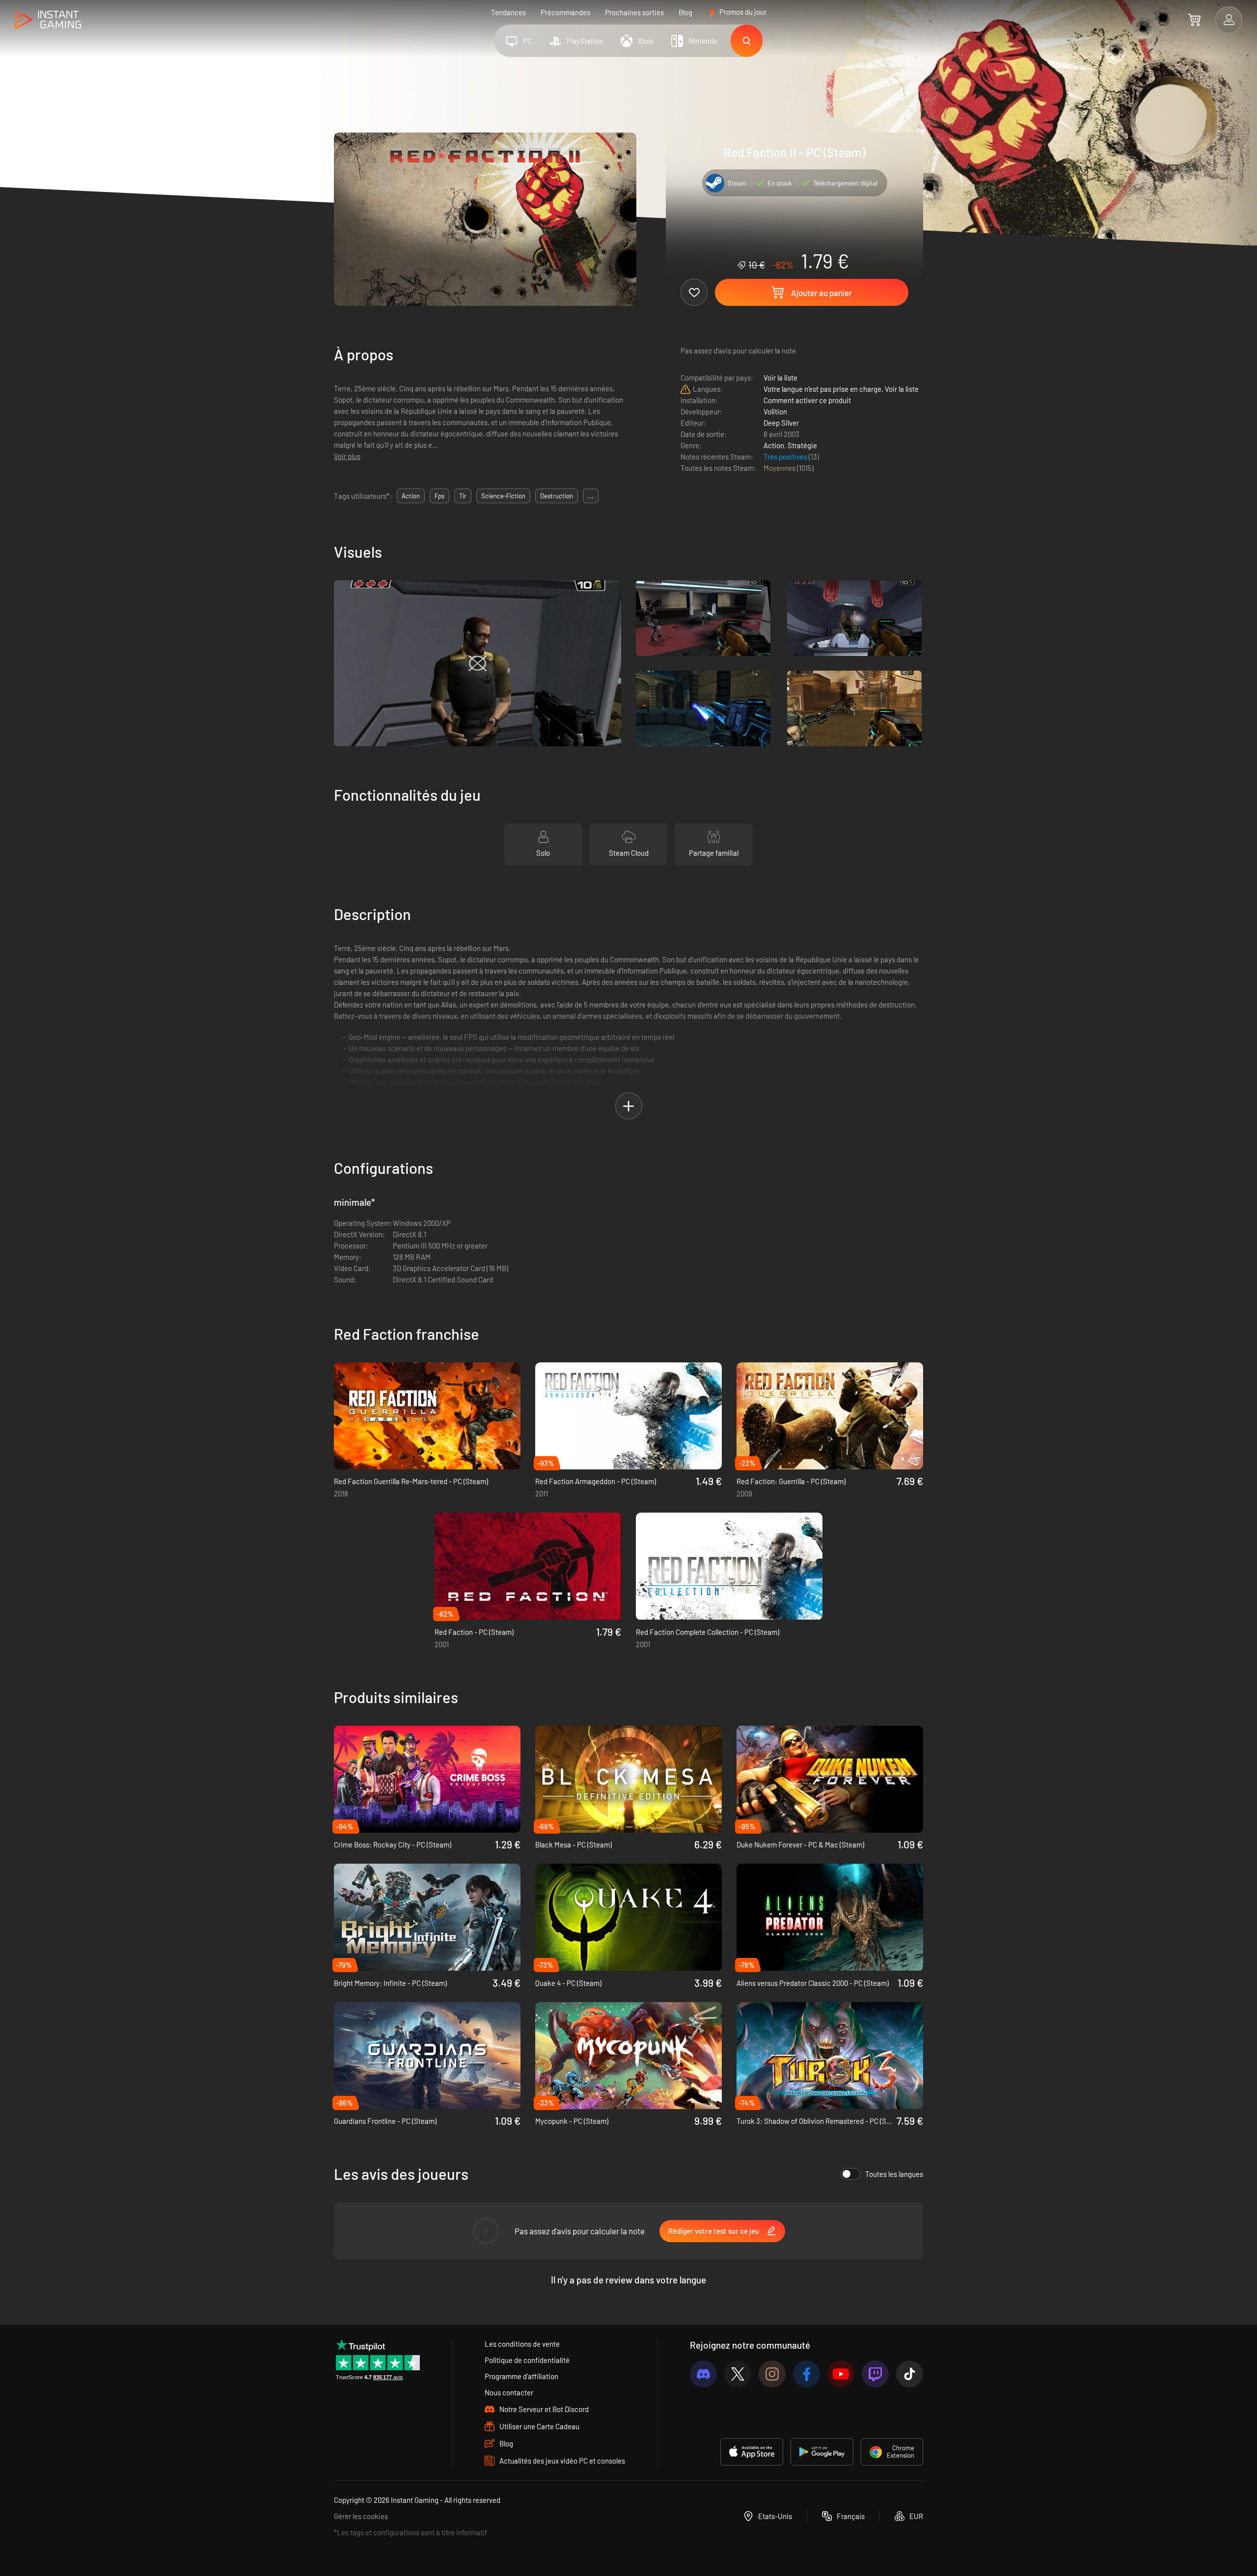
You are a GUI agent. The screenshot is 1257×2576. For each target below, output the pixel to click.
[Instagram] (772, 2374)
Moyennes (780, 468)
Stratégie (802, 445)
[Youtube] (841, 2374)
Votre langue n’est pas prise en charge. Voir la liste (841, 389)
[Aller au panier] (1194, 20)
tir (463, 496)
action (411, 496)
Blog (685, 12)
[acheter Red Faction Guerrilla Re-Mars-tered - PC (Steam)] (427, 1416)
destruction (557, 496)
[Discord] (703, 2374)
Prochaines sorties (634, 12)
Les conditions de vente (522, 2344)
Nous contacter (509, 2392)
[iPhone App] (752, 2452)
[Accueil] (48, 20)
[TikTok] (910, 2374)
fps (439, 496)
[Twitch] (875, 2374)
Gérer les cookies (361, 2516)
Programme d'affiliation (521, 2376)
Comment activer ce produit (807, 400)
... (591, 496)
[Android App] (822, 2452)
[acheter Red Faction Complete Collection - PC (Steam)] (729, 1566)
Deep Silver (781, 423)
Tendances (508, 12)
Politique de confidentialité (527, 2360)
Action (774, 445)
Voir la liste (780, 378)
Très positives (786, 457)
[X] (738, 2374)
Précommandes (565, 12)
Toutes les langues (894, 2174)
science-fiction (503, 496)
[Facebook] (806, 2374)
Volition (775, 411)
